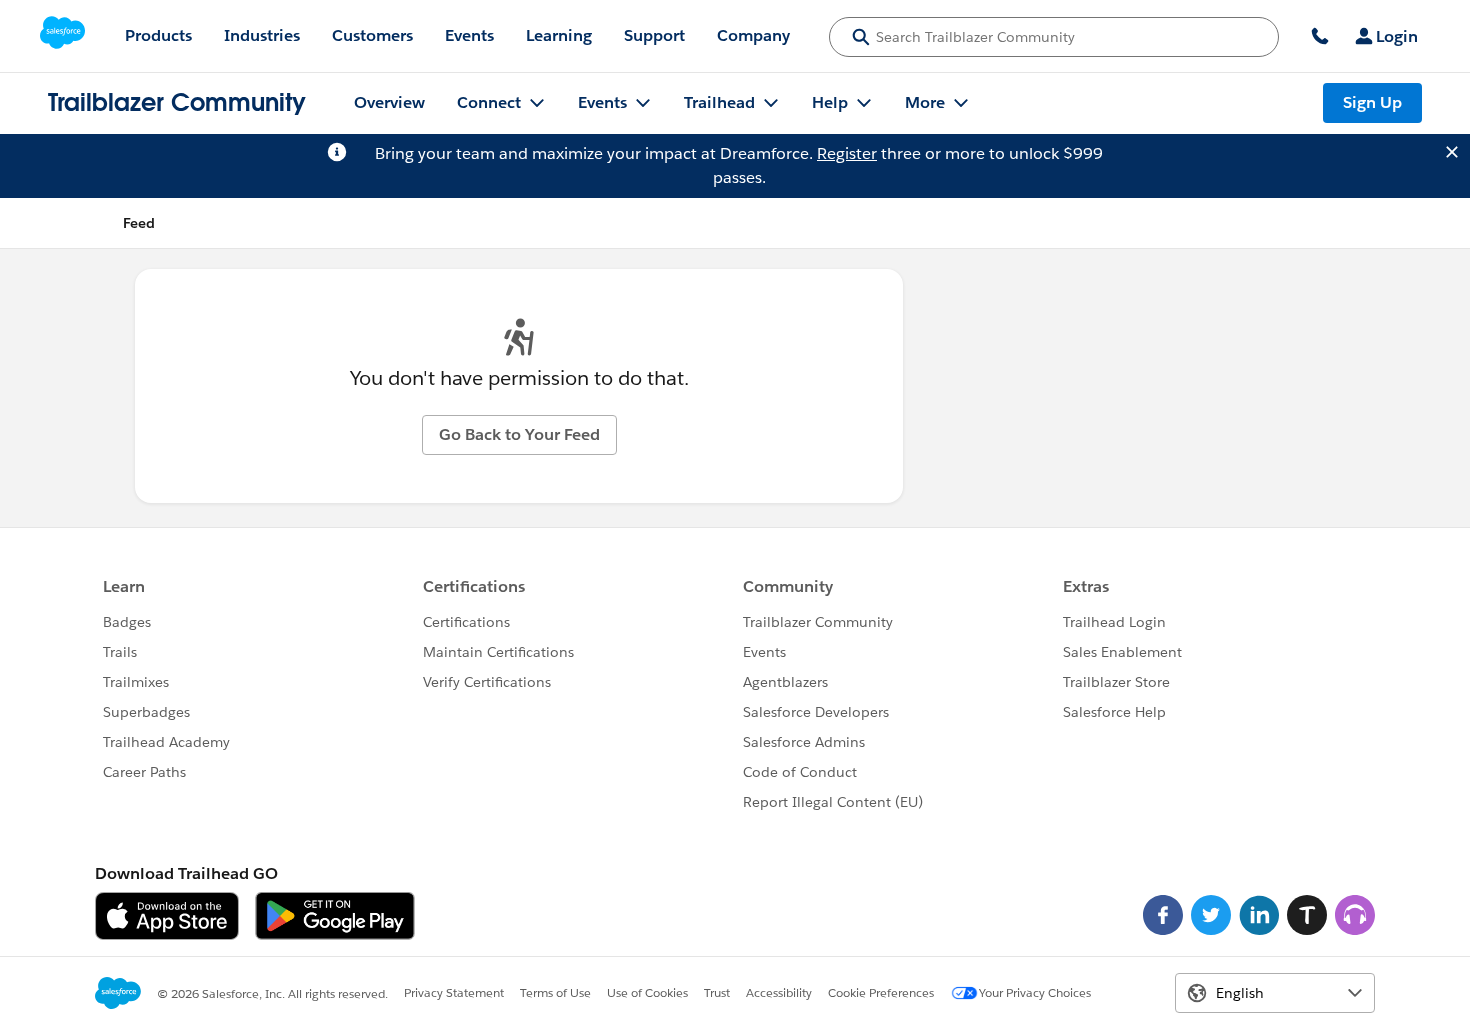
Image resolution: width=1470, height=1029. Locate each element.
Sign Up (1372, 102)
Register (847, 153)
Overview (389, 102)
